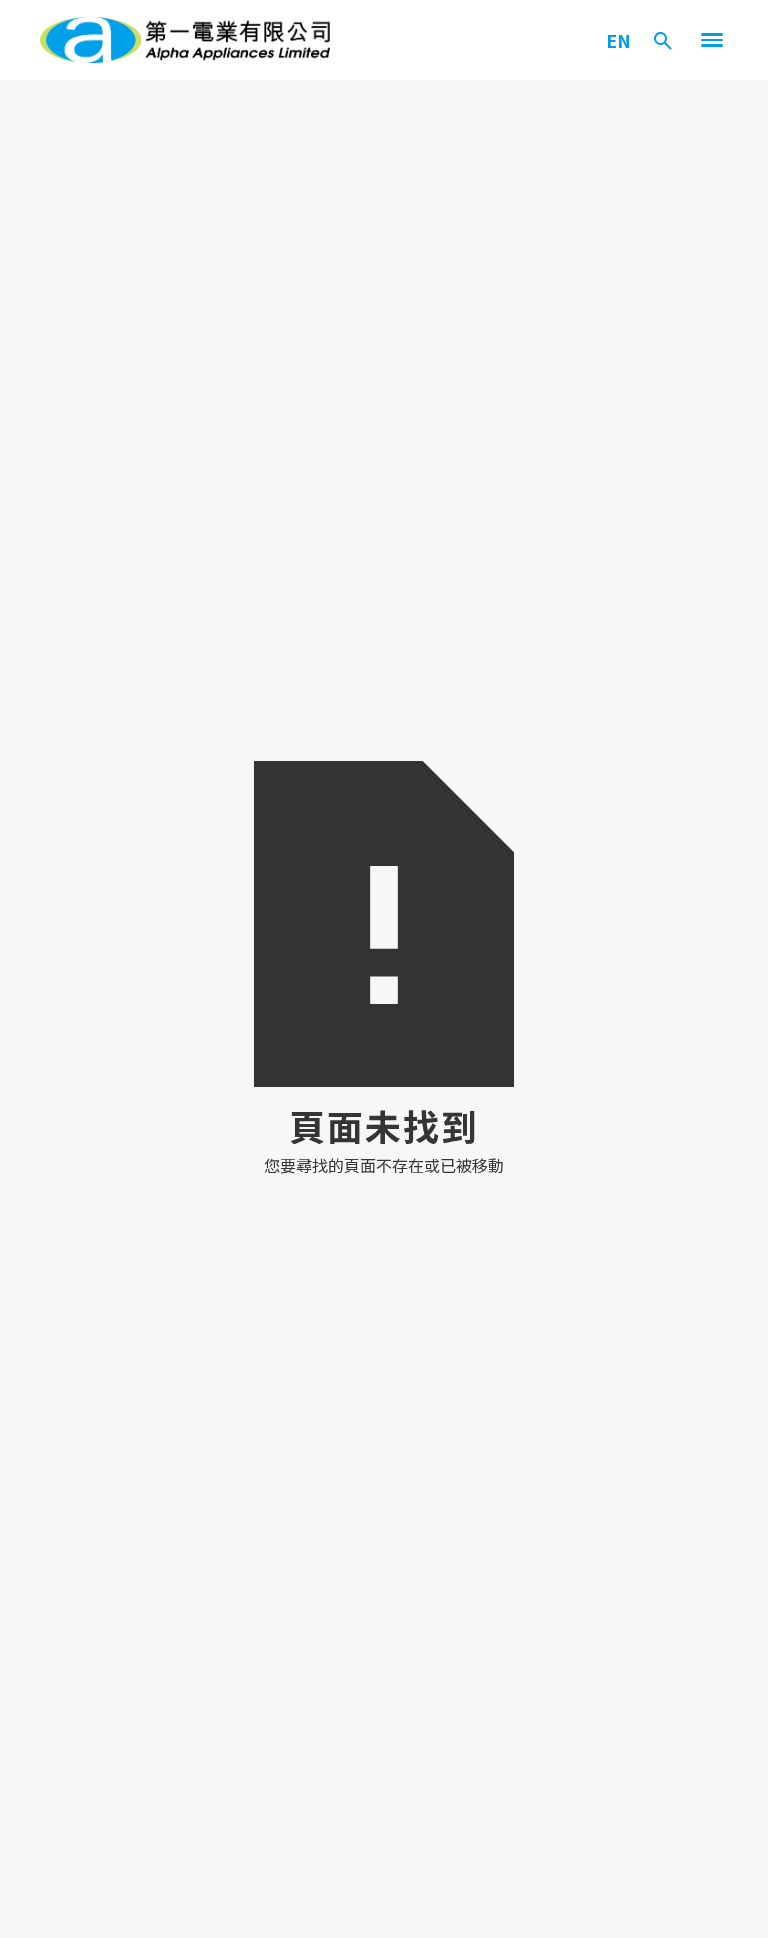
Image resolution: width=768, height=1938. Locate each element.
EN (618, 40)
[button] (712, 40)
